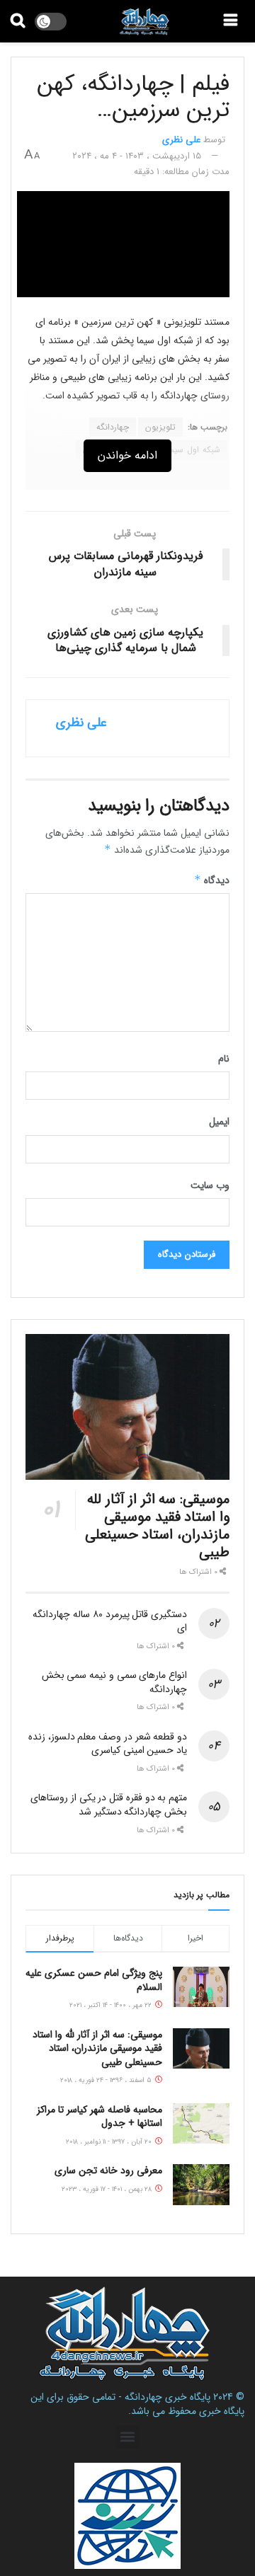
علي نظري (181, 140)
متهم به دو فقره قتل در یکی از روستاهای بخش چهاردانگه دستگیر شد (109, 1805)
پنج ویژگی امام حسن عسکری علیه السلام (94, 1980)
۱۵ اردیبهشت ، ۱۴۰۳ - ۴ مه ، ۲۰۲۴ (137, 156)
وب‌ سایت (210, 1185)
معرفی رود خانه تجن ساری (108, 2170)
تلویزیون (160, 427)
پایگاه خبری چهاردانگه (168, 2397)
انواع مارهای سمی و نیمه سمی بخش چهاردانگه (114, 1682)
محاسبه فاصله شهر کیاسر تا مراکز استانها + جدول (100, 2117)
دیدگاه (212, 880)
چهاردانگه (113, 427)
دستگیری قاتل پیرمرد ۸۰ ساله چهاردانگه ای (110, 1621)
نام (224, 1059)
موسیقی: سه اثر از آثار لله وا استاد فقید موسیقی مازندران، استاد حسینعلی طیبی (157, 1526)
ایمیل (219, 1122)
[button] (128, 2437)
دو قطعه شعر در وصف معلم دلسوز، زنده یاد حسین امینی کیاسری (108, 1744)
